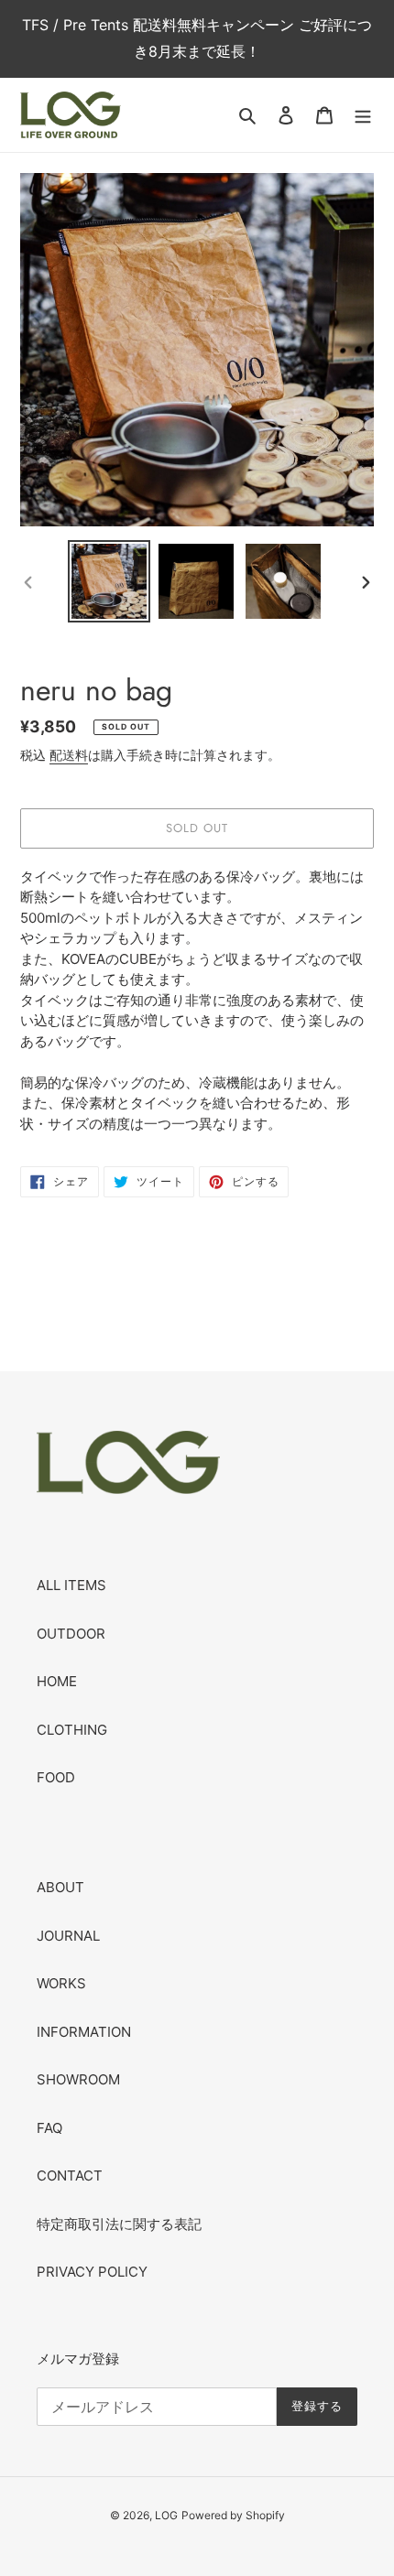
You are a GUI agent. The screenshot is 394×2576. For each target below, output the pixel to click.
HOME (57, 1681)
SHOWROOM (78, 2079)
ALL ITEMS (71, 1585)
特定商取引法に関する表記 (119, 2224)
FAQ (49, 2128)
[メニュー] (363, 115)
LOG (166, 2515)
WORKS (61, 1983)
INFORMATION (84, 2032)
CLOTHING (72, 1730)
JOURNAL (68, 1936)
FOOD (56, 1777)
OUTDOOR (71, 1634)
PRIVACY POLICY (92, 2272)
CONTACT (70, 2176)
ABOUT (60, 1887)
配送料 (69, 755)
